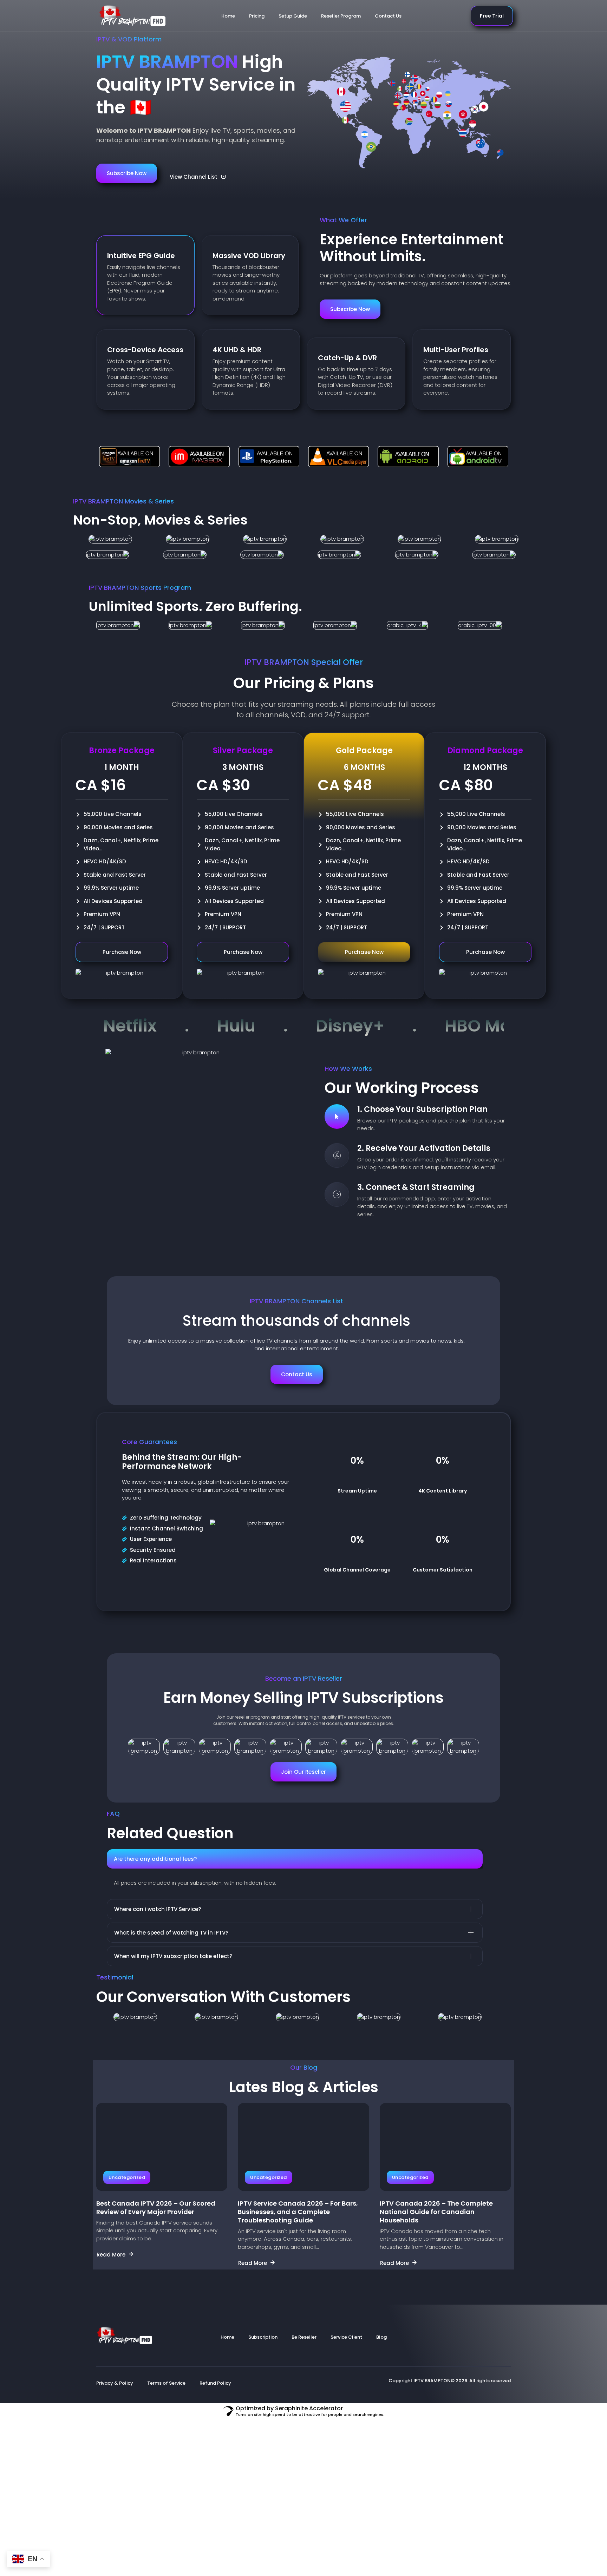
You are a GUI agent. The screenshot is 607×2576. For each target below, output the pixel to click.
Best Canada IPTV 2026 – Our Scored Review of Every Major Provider (156, 2208)
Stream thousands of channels (296, 1321)
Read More (111, 2254)
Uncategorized (127, 2177)
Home (228, 16)
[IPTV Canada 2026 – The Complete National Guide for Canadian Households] (445, 2147)
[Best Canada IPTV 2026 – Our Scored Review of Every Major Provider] (162, 2147)
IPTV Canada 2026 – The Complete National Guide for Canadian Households (436, 2212)
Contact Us (388, 16)
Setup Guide (293, 16)
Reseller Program (341, 16)
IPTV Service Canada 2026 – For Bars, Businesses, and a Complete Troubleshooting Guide (298, 2212)
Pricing (257, 16)
